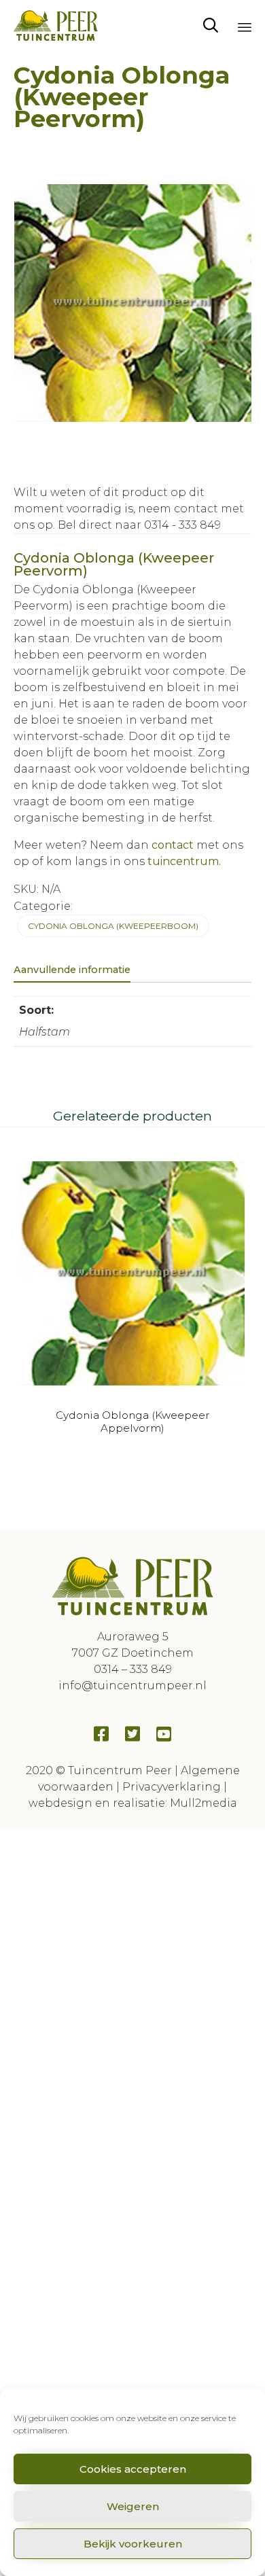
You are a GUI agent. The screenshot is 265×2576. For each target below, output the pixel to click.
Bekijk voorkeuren (133, 2544)
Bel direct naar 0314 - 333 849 (139, 525)
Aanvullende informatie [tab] (72, 970)
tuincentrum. (183, 861)
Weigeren (133, 2506)
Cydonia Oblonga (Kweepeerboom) (113, 926)
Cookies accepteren (133, 2469)
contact (173, 845)
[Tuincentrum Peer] (56, 25)
